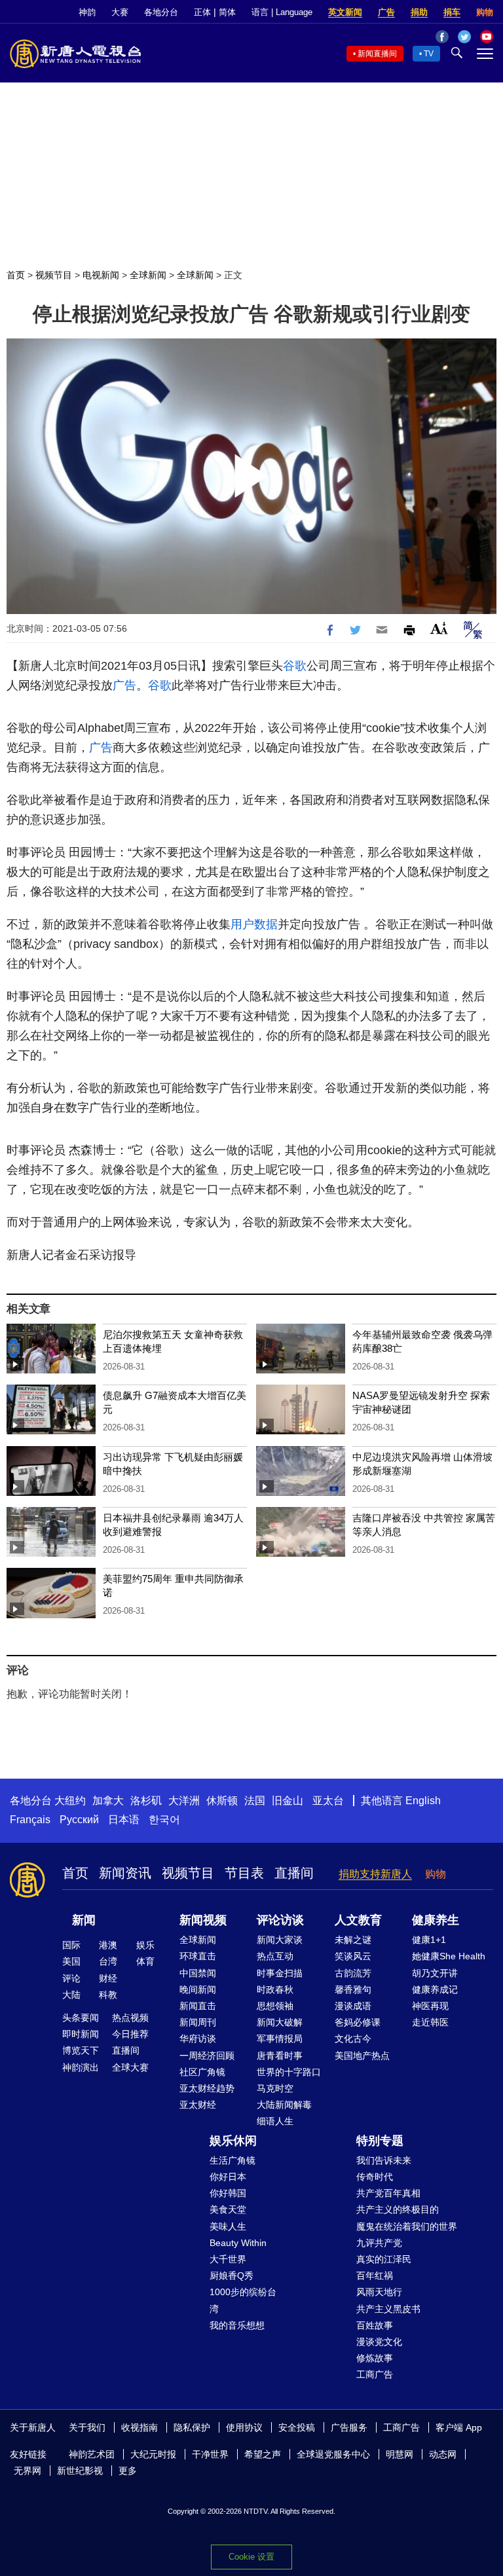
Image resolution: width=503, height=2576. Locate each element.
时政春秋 (275, 1989)
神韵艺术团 (92, 2454)
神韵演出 (81, 2067)
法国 (255, 1801)
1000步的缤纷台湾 (243, 2300)
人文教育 (358, 1920)
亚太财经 (198, 2105)
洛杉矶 (146, 1801)
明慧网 (400, 2454)
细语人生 (275, 2121)
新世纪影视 (80, 2471)
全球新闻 (148, 275)
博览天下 (81, 2050)
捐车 (452, 12)
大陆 (71, 1995)
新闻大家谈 (280, 1940)
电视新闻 (101, 275)
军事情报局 (280, 2039)
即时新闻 (81, 2034)
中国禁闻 (198, 1973)
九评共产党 (379, 2243)
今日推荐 (130, 2034)
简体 (227, 12)
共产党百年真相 (388, 2193)
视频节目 (54, 275)
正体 (202, 12)
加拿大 (108, 1801)
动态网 (443, 2454)
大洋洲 (184, 1801)
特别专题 (380, 2141)
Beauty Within (238, 2243)
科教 (108, 1995)
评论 (71, 1978)
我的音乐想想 (237, 2325)
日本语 (124, 1820)
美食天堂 (228, 2209)
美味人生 (228, 2226)
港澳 (108, 1945)
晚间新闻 (198, 1989)
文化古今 (353, 2039)
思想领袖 (275, 2006)
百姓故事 (375, 2325)
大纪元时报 (153, 2454)
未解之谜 (353, 1940)
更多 (128, 2471)
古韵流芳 (353, 1973)
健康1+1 (429, 1940)
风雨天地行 (379, 2292)
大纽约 (70, 1801)
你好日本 (228, 2177)
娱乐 (145, 1945)
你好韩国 (228, 2193)
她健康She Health (449, 1956)
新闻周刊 (198, 2022)
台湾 (108, 1961)
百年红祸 (375, 2276)
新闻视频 (203, 1920)
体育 (145, 1961)
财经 (108, 1978)
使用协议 (244, 2427)
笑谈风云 (353, 1956)
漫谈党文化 (379, 2342)
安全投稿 (297, 2427)
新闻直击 (198, 2006)
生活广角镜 (233, 2160)
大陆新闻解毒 (284, 2105)
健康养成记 (435, 1989)
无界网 (28, 2471)
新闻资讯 (125, 1873)
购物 (485, 12)
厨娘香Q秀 (232, 2276)
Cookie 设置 (251, 2557)
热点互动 (275, 1956)
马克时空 (275, 2088)
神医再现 (430, 2006)
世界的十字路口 (289, 2072)
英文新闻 (345, 12)
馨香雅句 (353, 1989)
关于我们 (87, 2427)
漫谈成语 (353, 2006)
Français (30, 1820)
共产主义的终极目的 (398, 2209)
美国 (71, 1961)
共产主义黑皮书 (388, 2309)
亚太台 (328, 1801)
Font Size (439, 628)
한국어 (164, 1820)
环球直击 (198, 1956)
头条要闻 (81, 2018)
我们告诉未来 (384, 2160)
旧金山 (288, 1801)
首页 (16, 275)
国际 (71, 1945)
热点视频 (130, 2018)
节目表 (244, 1873)
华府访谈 (198, 2039)
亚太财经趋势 (207, 2088)
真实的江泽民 (384, 2259)
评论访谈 (280, 1920)
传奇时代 (375, 2177)
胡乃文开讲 (435, 1973)
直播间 (294, 1873)
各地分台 (161, 12)
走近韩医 (430, 2022)
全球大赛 (130, 2067)
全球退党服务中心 (333, 2454)
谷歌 (295, 666)
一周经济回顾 (207, 2056)
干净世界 (210, 2454)
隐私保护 (192, 2427)
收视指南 (140, 2427)
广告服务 (349, 2427)
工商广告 (375, 2374)
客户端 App (459, 2427)
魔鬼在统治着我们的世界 (407, 2226)
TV (429, 54)
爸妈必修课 (358, 2022)
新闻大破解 (280, 2022)
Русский (79, 1820)
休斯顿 (222, 1801)
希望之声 (263, 2454)
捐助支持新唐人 (375, 1874)
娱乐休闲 (233, 2141)
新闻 (84, 1920)
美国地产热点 (362, 2056)
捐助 (419, 12)
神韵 (87, 12)
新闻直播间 (377, 54)
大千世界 (228, 2259)
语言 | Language (282, 12)
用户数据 (254, 924)
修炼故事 (375, 2358)
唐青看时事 (280, 2056)
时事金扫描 (280, 1973)
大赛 (120, 12)
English (423, 1801)
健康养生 (436, 1920)
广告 (386, 12)
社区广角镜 (202, 2072)
